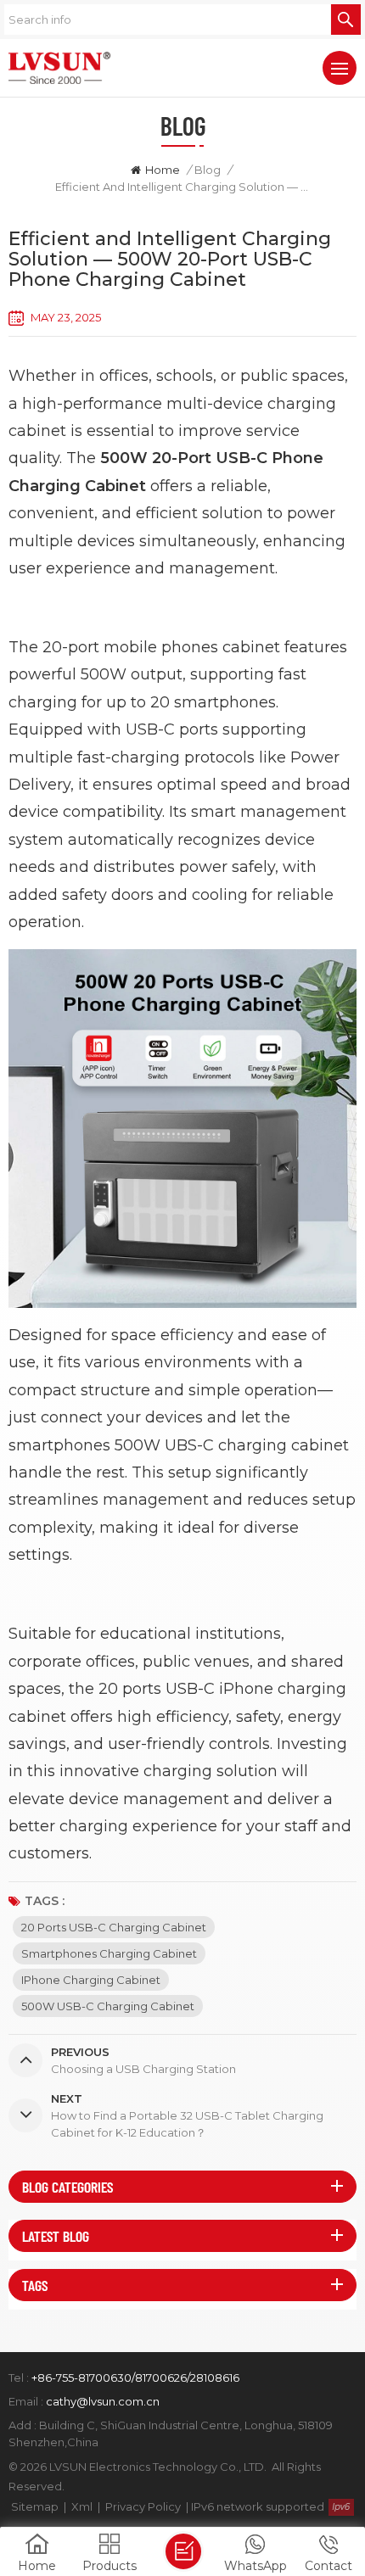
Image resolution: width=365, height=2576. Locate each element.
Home (163, 170)
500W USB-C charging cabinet (108, 2006)
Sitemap (35, 2506)
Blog (208, 170)
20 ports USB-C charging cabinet (114, 1927)
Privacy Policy (143, 2506)
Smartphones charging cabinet (109, 1953)
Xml (82, 2506)
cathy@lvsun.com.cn (103, 2401)
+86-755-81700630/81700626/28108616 (135, 2378)
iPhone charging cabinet (91, 1980)
